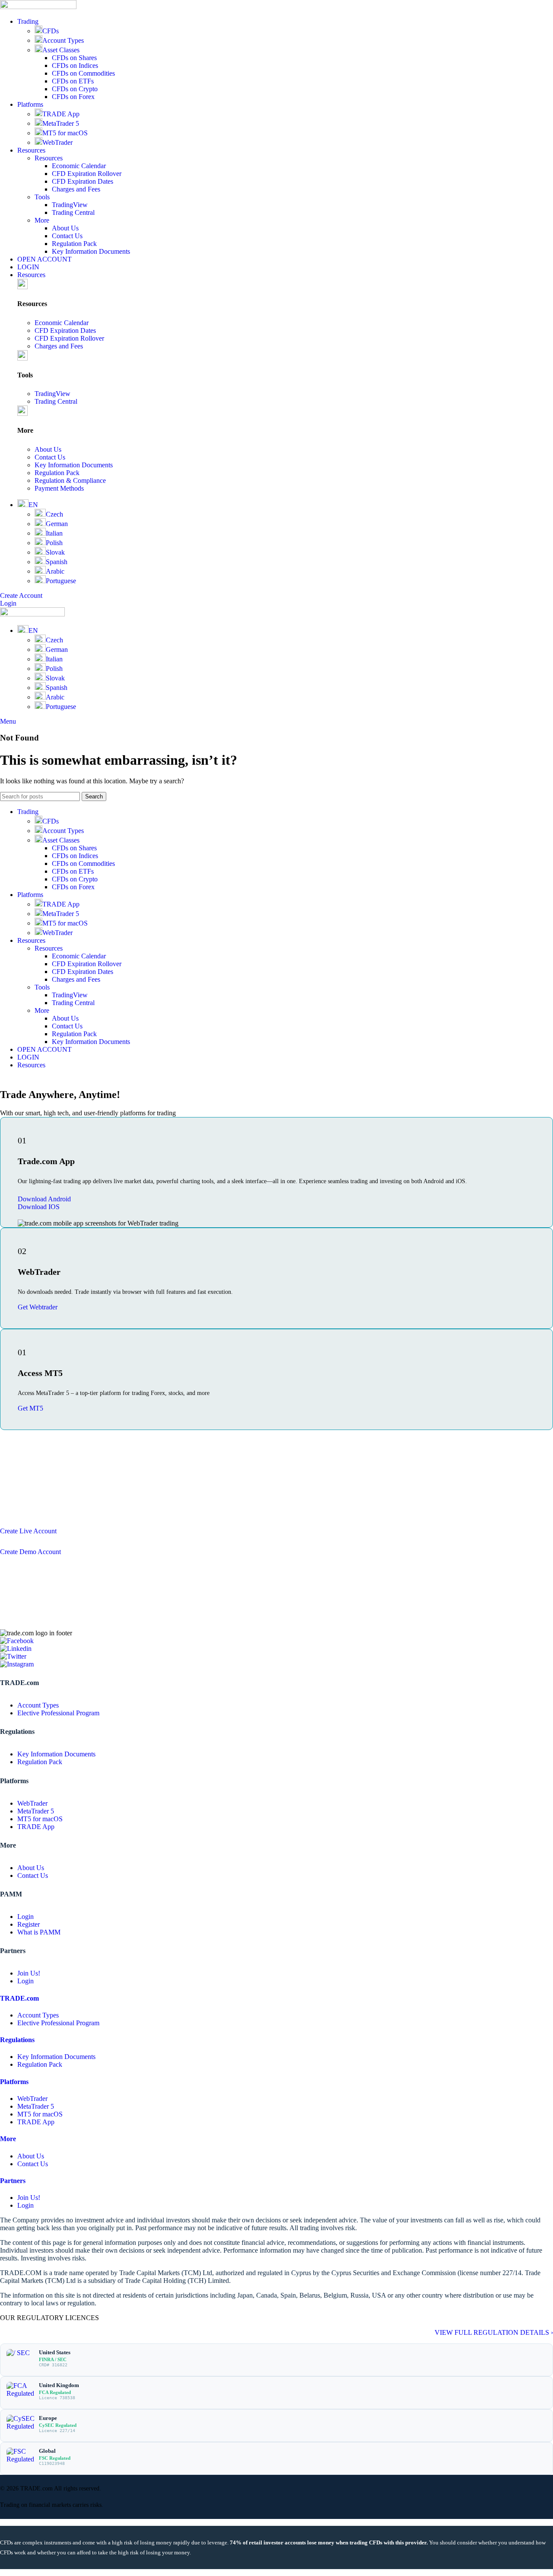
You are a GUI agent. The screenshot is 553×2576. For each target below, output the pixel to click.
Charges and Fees (76, 189)
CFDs (51, 31)
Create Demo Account (30, 1552)
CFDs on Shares (74, 58)
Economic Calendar (79, 166)
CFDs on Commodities (83, 73)
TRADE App (61, 114)
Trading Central (73, 212)
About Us (65, 228)
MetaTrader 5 (61, 123)
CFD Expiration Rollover (87, 174)
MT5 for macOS (65, 133)
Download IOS (39, 1207)
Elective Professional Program (58, 1713)
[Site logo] (38, 7)
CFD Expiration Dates (83, 181)
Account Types (63, 40)
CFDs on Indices (75, 65)
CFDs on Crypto (75, 89)
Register (29, 1924)
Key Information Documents (91, 251)
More (42, 220)
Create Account (21, 595)
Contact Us (67, 236)
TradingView (70, 205)
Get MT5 (30, 1408)
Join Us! (29, 1973)
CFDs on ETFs (73, 81)
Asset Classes (61, 50)
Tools (42, 197)
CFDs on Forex (73, 97)
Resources (49, 158)
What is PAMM (39, 1932)
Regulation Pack (74, 244)
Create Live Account (28, 1531)
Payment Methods (59, 488)
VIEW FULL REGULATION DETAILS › (494, 2332)
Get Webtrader (38, 1307)
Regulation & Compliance (70, 480)
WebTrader (57, 142)
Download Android (44, 1199)
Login (8, 603)
